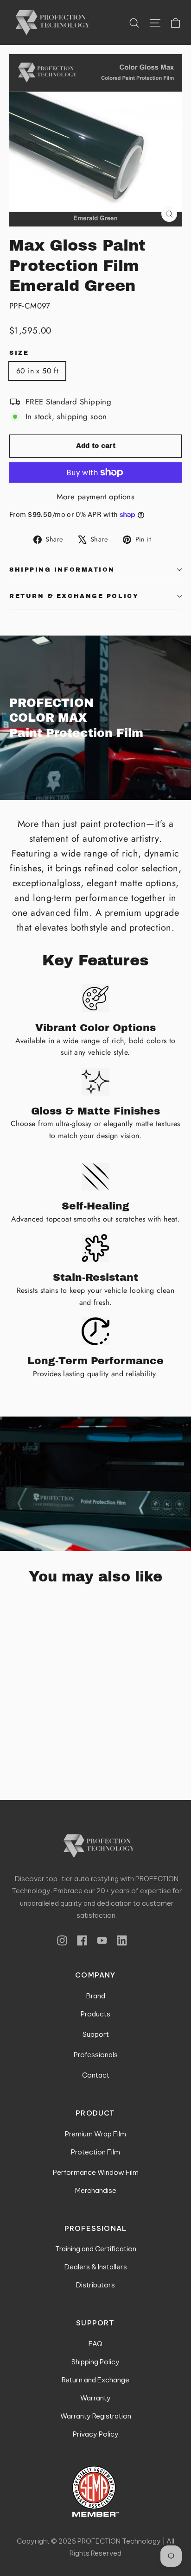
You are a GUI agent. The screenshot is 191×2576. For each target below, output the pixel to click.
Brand (96, 1996)
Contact (96, 2075)
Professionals (96, 2055)
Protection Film (95, 2152)
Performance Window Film (96, 2172)
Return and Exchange (95, 2380)
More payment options (96, 497)
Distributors (95, 2285)
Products (95, 2014)
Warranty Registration (96, 2416)
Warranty (95, 2398)
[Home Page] (97, 1846)
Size (19, 353)
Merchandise (96, 2190)
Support (96, 2034)
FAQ (95, 2344)
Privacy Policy (96, 2434)
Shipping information (62, 570)
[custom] (62, 1940)
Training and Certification (96, 2249)
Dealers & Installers (96, 2267)
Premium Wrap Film (95, 2134)
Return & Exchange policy (74, 596)
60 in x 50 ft (37, 371)
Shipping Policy (95, 2362)
